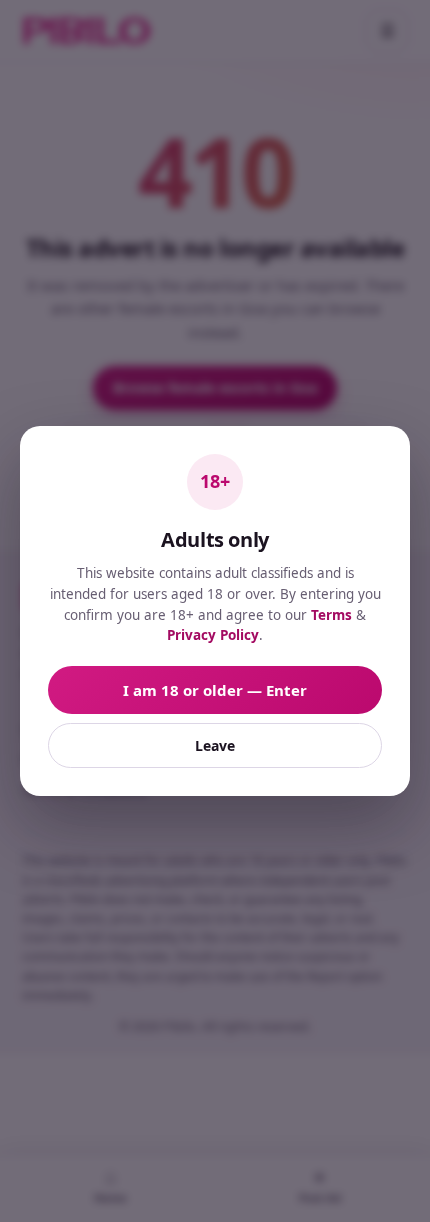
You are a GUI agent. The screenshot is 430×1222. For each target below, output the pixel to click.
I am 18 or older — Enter (215, 690)
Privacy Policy (213, 635)
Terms (331, 615)
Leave (215, 745)
